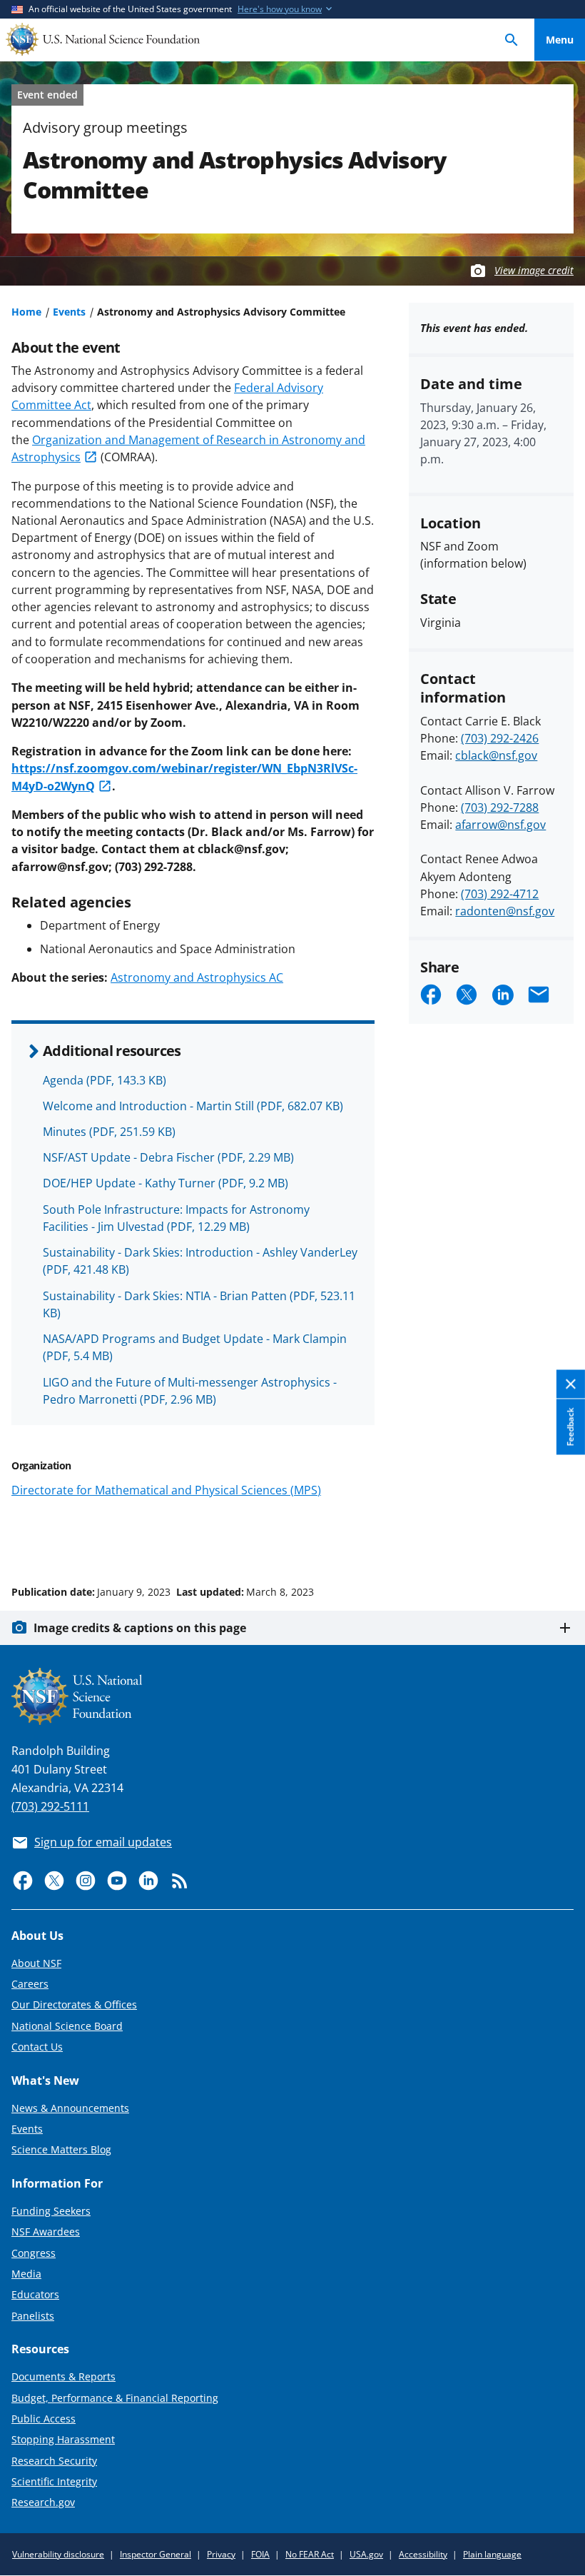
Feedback (570, 1427)
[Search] (512, 40)
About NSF (36, 1963)
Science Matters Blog (61, 2149)
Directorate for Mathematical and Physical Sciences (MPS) (166, 1490)
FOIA (260, 2554)
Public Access (44, 2419)
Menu (560, 40)
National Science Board (67, 2026)
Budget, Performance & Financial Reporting (115, 2398)
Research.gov (43, 2502)
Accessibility (423, 2554)
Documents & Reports (63, 2376)
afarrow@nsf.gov (500, 825)
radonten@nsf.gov (505, 911)
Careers (30, 1984)
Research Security (54, 2461)
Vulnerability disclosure (58, 2554)
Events (69, 312)
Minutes (109, 1132)
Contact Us (37, 2047)
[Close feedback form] (571, 1385)
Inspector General (156, 2554)
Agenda (105, 1080)
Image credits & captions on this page (140, 1628)
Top (560, 1538)
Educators (35, 2294)
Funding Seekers (51, 2211)
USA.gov (366, 2554)
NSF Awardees (46, 2232)
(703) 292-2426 (500, 738)
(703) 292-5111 (50, 1806)
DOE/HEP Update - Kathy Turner (166, 1183)
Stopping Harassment (63, 2439)
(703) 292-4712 (500, 894)
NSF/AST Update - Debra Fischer (168, 1157)
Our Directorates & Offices (74, 2004)
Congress (34, 2253)
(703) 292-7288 (500, 807)
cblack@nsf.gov (496, 755)
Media (26, 2274)
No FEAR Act (310, 2554)
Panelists (33, 2316)
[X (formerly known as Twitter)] (54, 1881)
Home (26, 312)
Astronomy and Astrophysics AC (197, 977)
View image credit (534, 270)
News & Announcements (70, 2108)
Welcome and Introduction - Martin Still (193, 1106)
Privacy (221, 2554)
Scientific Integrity (54, 2481)
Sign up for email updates (103, 1842)
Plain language (492, 2554)
